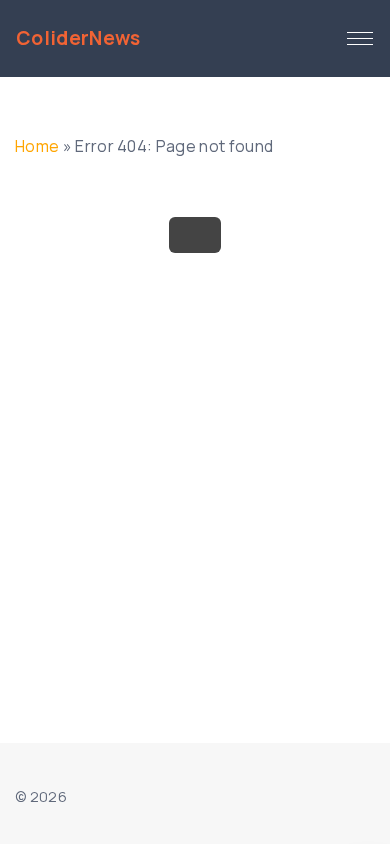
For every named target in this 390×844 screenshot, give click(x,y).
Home (37, 146)
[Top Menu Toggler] (360, 39)
